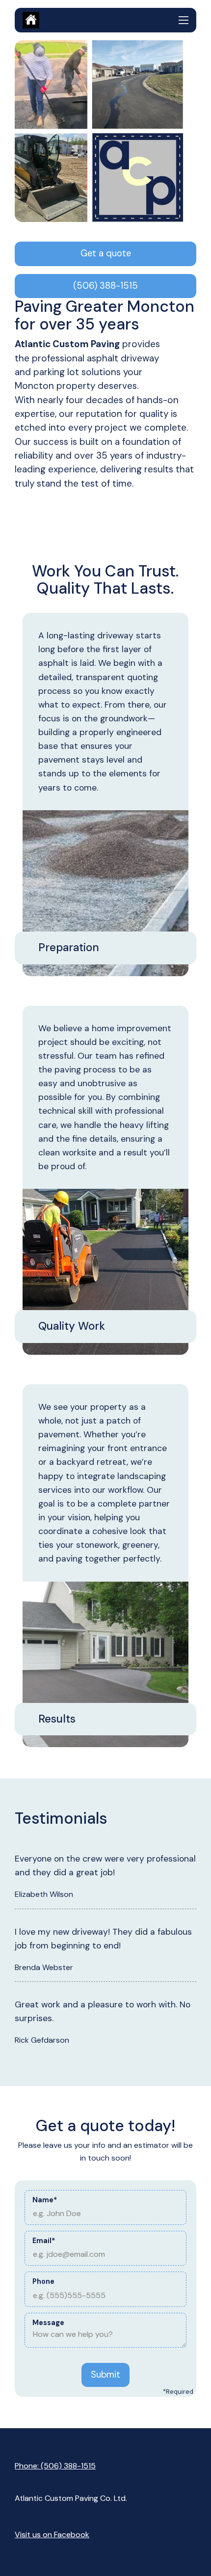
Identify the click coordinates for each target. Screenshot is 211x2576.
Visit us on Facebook (52, 2535)
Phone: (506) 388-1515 (55, 2466)
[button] (184, 20)
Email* (44, 2241)
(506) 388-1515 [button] (105, 286)
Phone (43, 2281)
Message (48, 2323)
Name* (45, 2200)
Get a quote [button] (106, 253)
